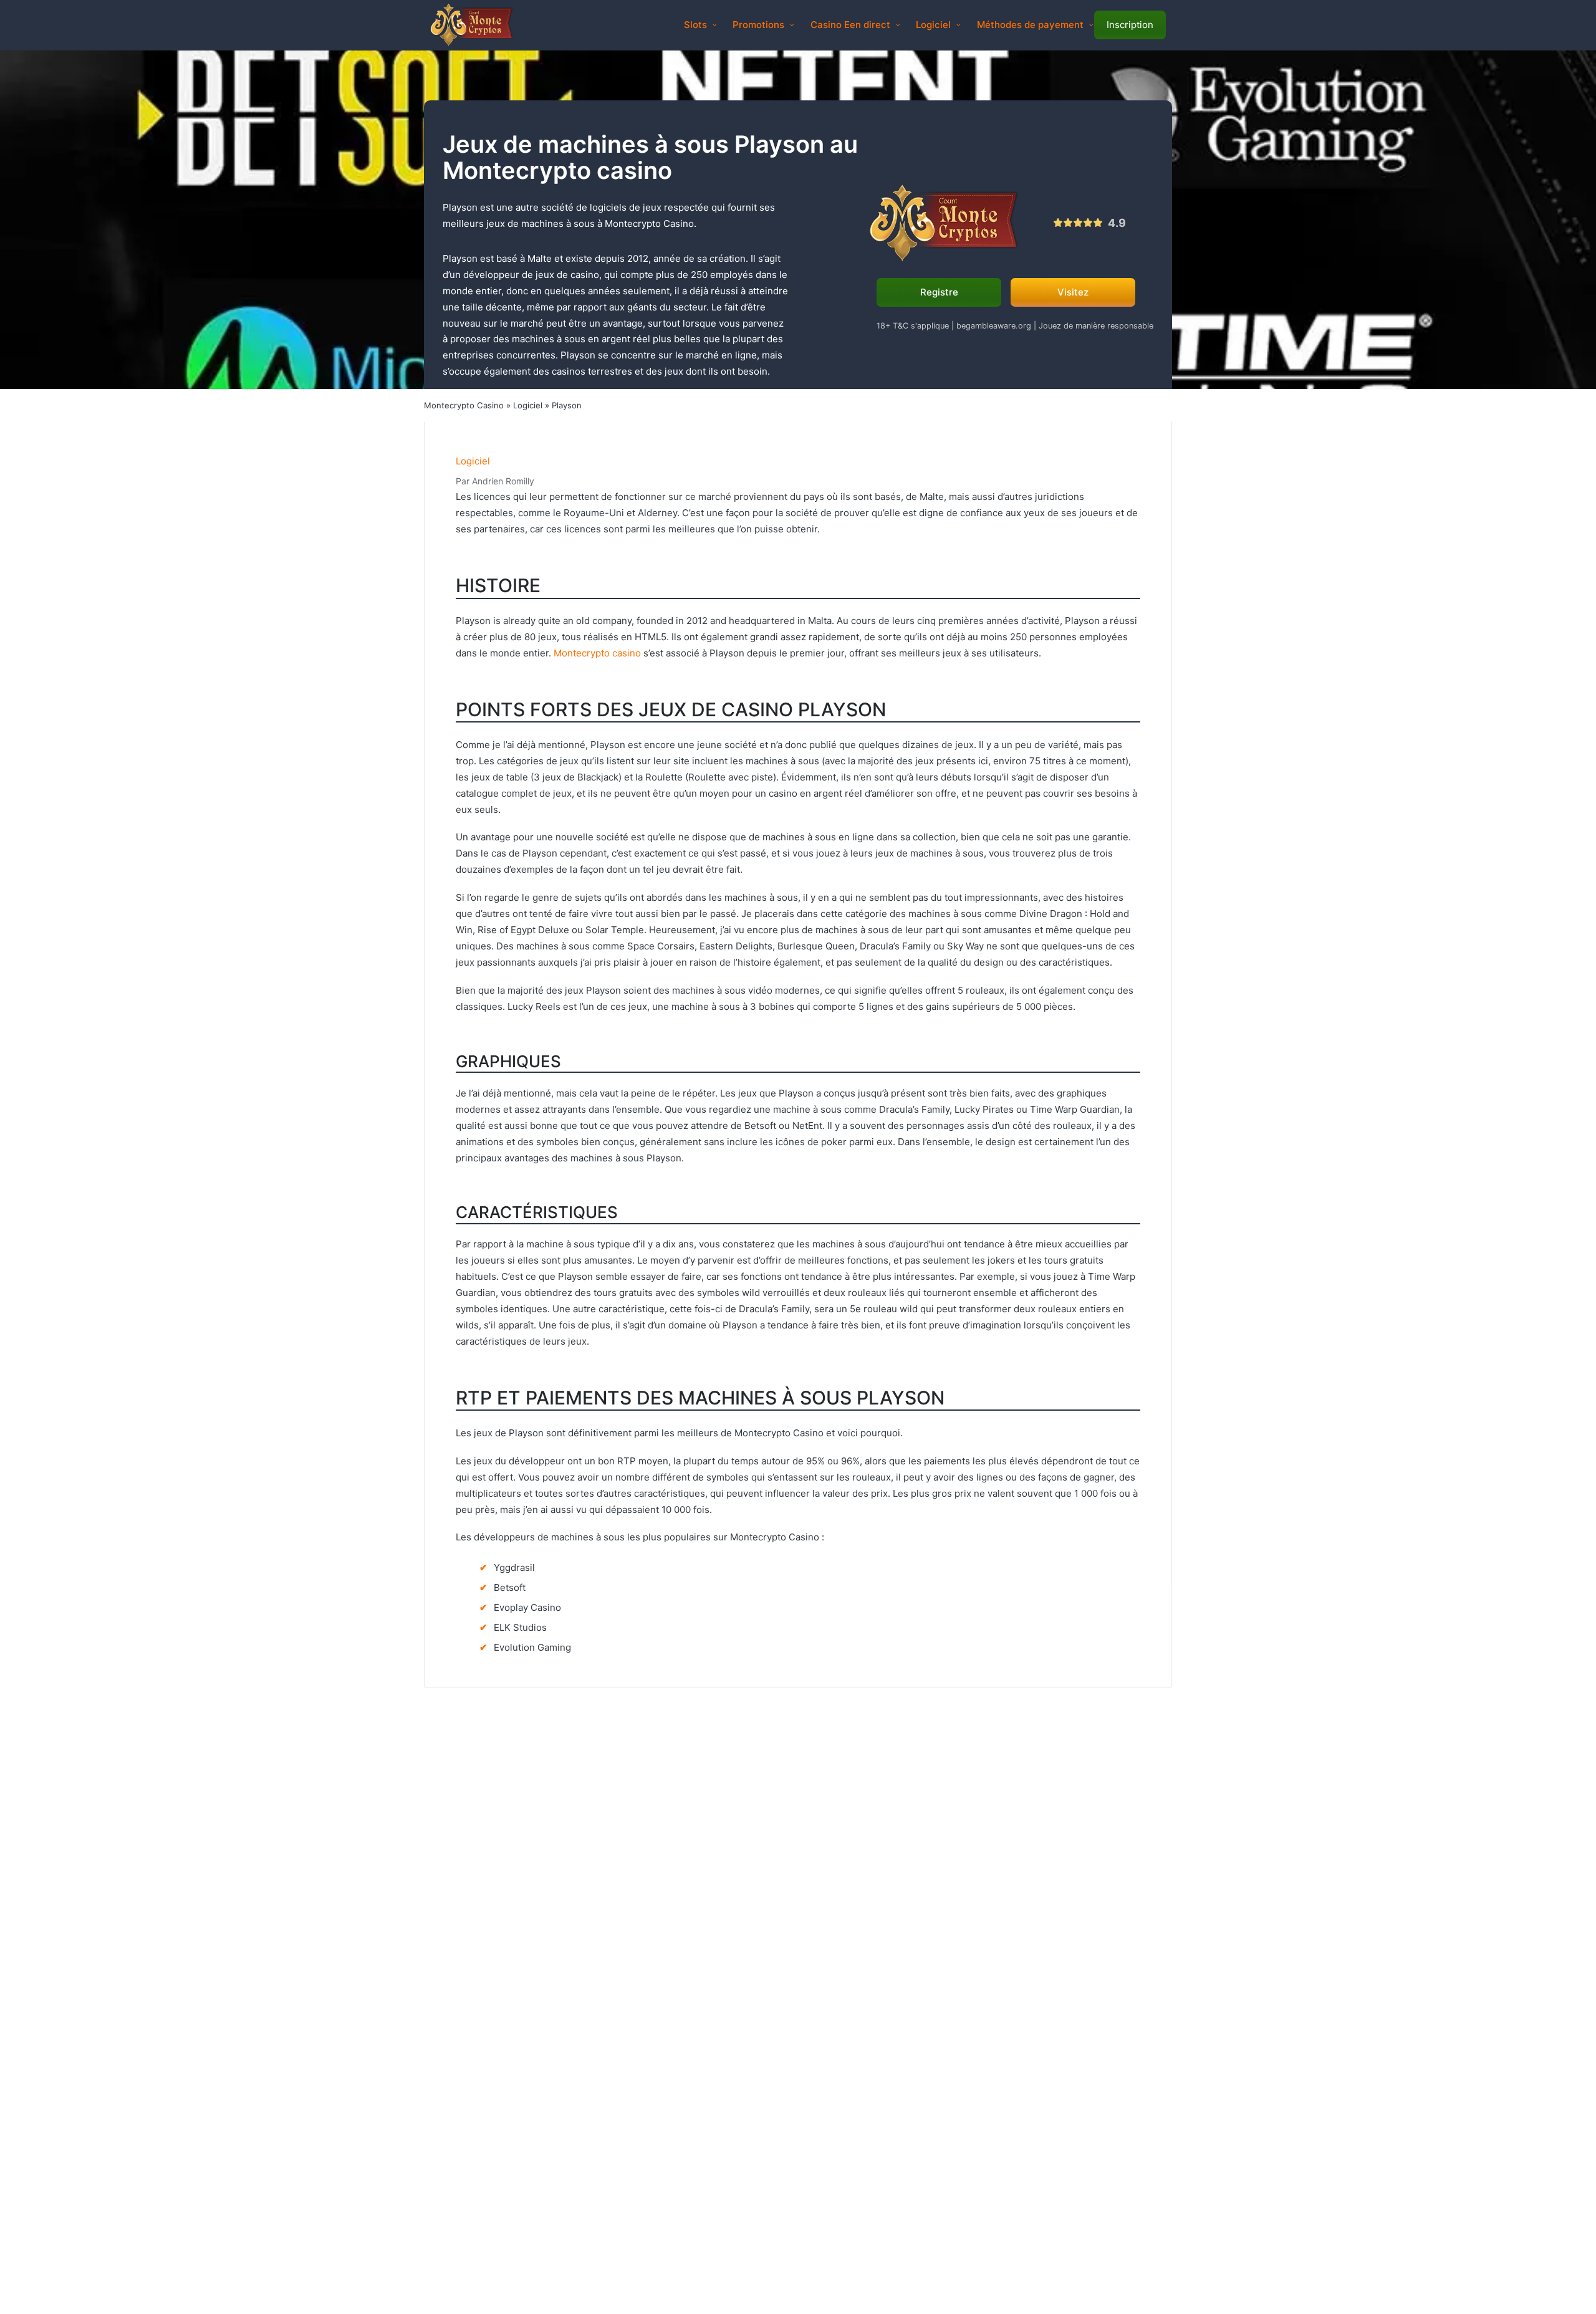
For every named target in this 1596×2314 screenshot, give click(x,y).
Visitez (1073, 292)
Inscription (1130, 25)
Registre (939, 292)
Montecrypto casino (597, 653)
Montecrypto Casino (464, 405)
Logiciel (528, 405)
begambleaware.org (994, 326)
